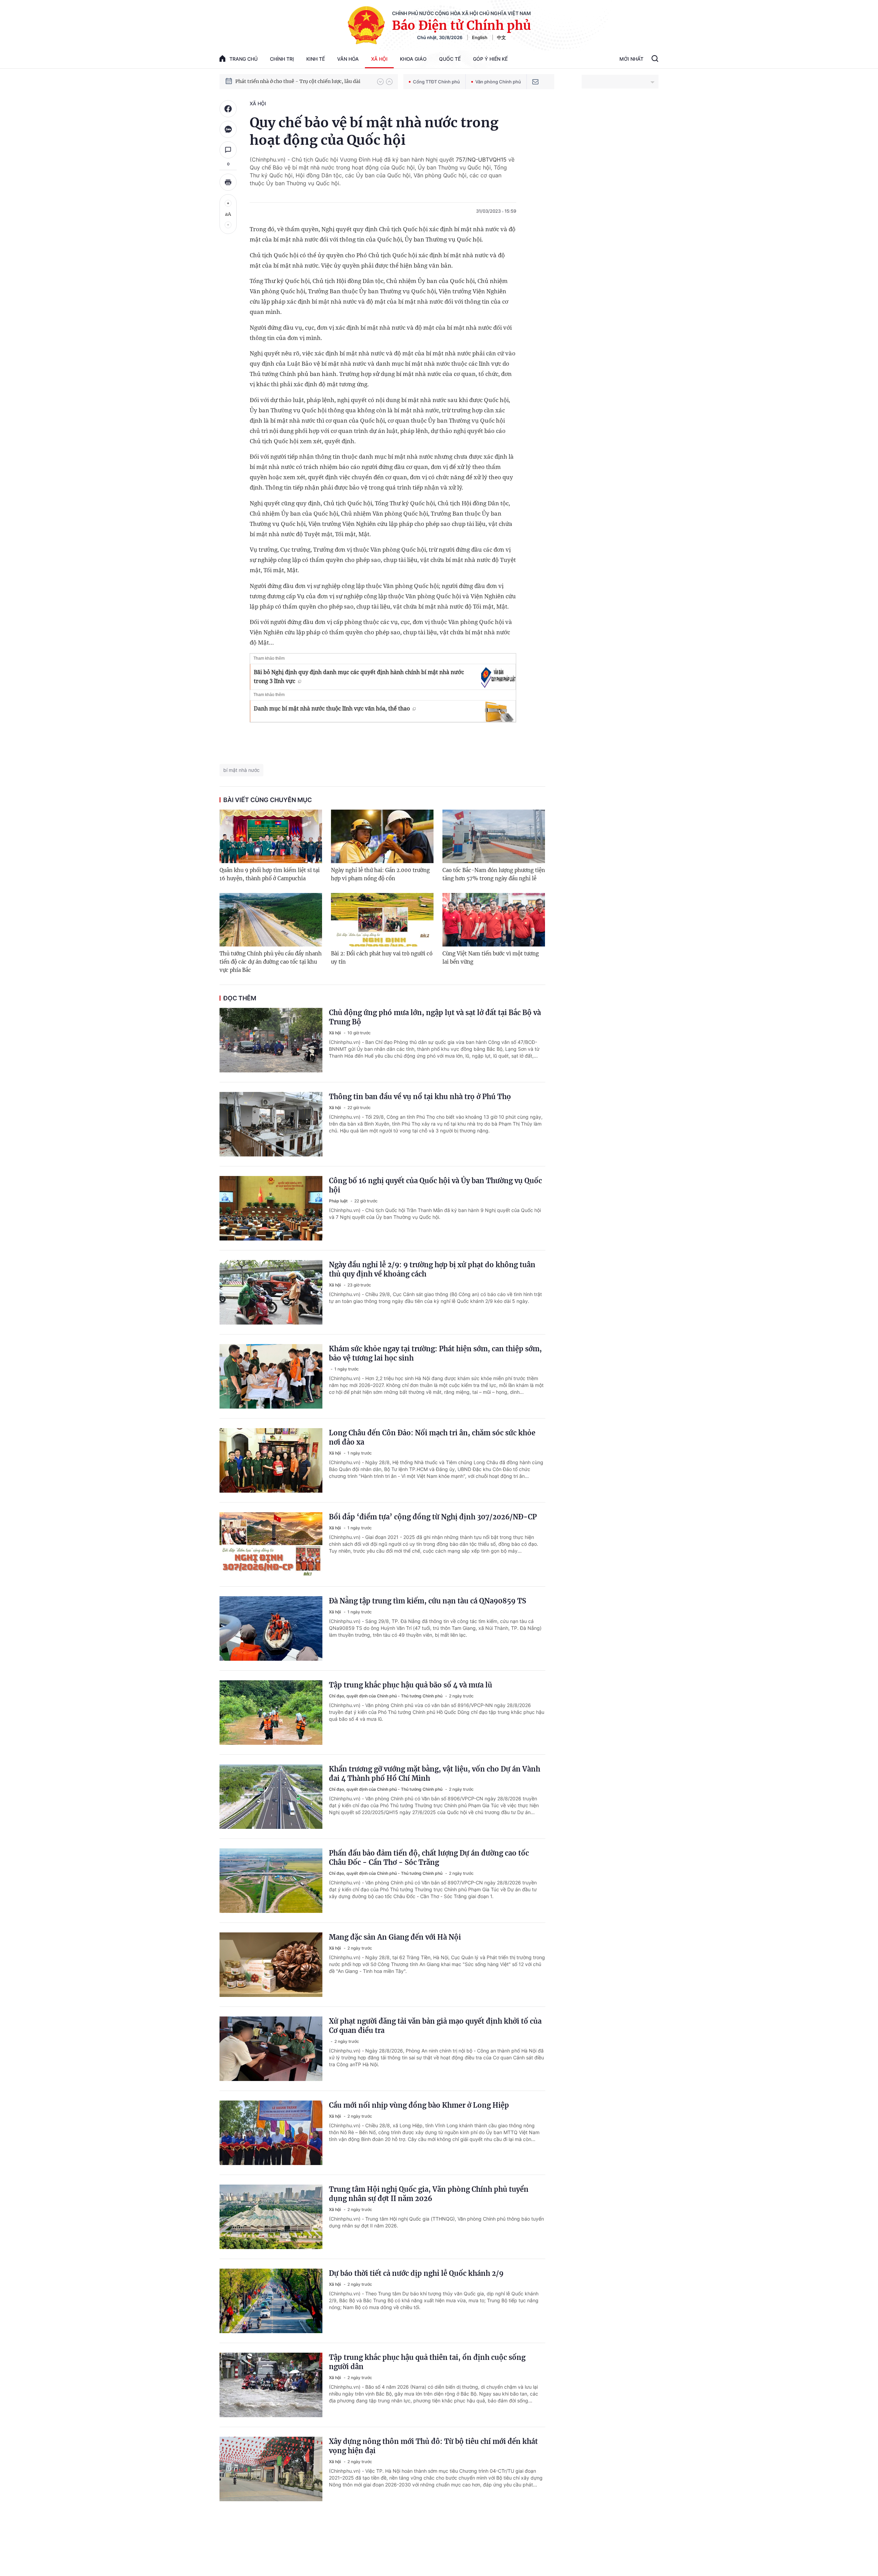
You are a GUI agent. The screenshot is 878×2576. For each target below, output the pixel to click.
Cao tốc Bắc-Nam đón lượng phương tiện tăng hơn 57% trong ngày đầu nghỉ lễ (494, 874)
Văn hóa (348, 59)
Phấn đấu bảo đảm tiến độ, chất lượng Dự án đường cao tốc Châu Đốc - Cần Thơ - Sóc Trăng (429, 1858)
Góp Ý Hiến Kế (490, 59)
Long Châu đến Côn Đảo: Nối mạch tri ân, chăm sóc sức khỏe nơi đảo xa (432, 1437)
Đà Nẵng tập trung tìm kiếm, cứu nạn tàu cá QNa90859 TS (428, 1601)
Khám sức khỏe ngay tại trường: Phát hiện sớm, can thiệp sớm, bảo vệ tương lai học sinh (435, 1353)
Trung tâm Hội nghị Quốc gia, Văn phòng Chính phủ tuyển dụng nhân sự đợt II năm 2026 (429, 2194)
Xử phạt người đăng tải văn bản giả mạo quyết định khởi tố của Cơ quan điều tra (435, 2026)
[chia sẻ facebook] (228, 109)
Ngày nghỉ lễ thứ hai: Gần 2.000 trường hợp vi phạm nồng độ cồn (380, 874)
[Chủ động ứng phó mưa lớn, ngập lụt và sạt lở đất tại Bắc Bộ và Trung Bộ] (271, 1040)
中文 (501, 37)
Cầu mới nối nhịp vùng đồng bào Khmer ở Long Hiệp (419, 2105)
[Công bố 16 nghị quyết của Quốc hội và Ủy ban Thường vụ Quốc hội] (271, 1208)
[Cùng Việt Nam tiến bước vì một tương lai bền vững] (494, 920)
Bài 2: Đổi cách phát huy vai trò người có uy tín (382, 958)
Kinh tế (316, 59)
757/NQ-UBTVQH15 (481, 160)
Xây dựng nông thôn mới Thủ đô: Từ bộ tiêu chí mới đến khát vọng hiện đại (433, 2446)
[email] (535, 82)
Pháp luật (339, 1201)
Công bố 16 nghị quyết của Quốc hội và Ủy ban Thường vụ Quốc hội (435, 1185)
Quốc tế (450, 59)
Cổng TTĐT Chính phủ (436, 82)
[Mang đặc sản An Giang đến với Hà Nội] (271, 1965)
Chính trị (282, 59)
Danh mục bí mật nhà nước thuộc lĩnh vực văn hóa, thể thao (332, 708)
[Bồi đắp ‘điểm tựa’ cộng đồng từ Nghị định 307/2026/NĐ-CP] (271, 1544)
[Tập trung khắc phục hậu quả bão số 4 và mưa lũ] (271, 1713)
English (480, 37)
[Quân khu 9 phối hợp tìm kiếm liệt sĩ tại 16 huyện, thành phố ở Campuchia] (271, 836)
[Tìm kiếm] (655, 59)
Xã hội (379, 59)
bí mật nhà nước (241, 770)
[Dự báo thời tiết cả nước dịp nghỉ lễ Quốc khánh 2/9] (271, 2301)
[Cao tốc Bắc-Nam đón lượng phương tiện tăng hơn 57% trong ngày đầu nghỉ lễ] (494, 836)
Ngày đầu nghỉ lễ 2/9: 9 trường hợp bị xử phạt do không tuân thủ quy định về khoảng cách (432, 1269)
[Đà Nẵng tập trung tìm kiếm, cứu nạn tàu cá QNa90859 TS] (271, 1628)
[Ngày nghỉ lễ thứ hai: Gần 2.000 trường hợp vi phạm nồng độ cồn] (382, 836)
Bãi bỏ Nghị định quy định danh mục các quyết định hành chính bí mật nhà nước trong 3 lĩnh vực (359, 677)
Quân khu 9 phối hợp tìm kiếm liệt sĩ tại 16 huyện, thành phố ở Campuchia (270, 874)
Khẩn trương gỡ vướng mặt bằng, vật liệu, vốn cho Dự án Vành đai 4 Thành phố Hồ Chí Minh (435, 1774)
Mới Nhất (631, 59)
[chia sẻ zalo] (228, 129)
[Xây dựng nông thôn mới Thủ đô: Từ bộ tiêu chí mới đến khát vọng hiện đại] (271, 2469)
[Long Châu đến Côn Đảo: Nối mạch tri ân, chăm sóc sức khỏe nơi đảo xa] (271, 1460)
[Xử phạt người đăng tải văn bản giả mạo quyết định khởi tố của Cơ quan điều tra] (271, 2049)
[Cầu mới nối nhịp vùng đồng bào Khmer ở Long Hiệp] (271, 2133)
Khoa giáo (413, 59)
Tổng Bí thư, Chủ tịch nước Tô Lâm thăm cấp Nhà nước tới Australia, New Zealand (303, 81)
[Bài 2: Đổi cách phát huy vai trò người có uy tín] (382, 920)
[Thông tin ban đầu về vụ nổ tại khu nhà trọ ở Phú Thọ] (271, 1124)
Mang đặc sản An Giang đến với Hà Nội (395, 1937)
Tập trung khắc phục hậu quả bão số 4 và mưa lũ (411, 1685)
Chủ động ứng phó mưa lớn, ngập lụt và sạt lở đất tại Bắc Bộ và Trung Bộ (435, 1017)
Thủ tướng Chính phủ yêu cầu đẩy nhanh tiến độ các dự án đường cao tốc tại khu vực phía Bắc (271, 962)
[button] (380, 82)
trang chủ (244, 59)
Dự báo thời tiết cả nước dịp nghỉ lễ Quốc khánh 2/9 (416, 2273)
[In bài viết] (228, 182)
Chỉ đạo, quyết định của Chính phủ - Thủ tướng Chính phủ (386, 1696)
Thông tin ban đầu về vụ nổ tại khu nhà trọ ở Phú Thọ (420, 1097)
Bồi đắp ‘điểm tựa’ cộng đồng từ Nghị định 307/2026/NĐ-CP (433, 1517)
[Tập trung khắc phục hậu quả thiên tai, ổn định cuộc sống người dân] (271, 2385)
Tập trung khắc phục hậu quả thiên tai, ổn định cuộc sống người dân (427, 2362)
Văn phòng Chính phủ (498, 82)
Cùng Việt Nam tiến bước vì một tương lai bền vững (491, 958)
